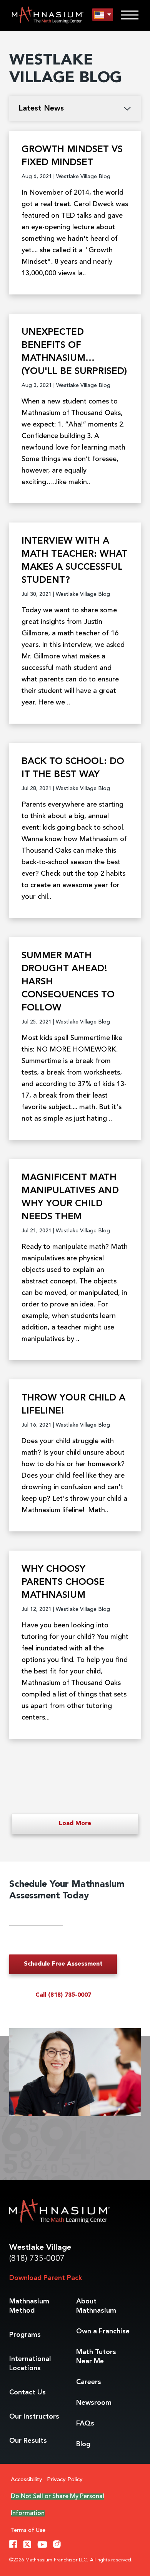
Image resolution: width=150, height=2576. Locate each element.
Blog (83, 2444)
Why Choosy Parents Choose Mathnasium (63, 1582)
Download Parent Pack (46, 2278)
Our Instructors (34, 2417)
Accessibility (27, 2480)
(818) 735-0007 (37, 2259)
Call (63, 1995)
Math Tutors (96, 2357)
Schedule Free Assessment (63, 1964)
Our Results (28, 2441)
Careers (89, 2382)
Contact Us (27, 2392)
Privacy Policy (65, 2480)
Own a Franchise (103, 2331)
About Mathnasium (96, 2306)
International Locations (30, 2364)
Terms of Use (28, 2531)
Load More (75, 1824)
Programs (25, 2335)
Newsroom (94, 2403)
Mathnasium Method (29, 2306)
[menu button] (103, 15)
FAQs (85, 2424)
